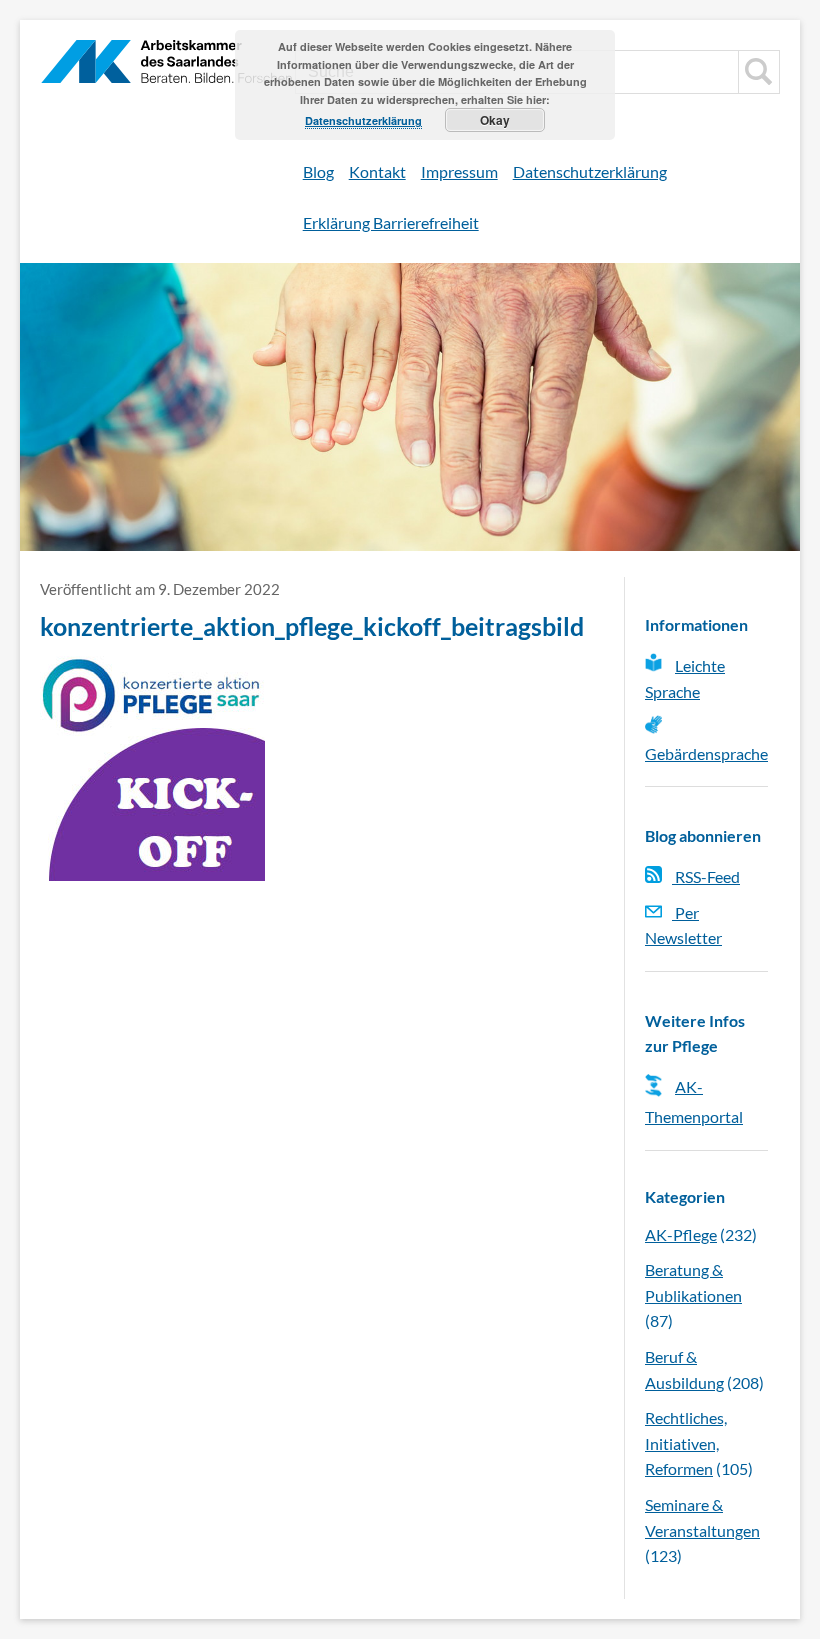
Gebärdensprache (706, 753)
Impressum (459, 171)
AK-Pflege (681, 1234)
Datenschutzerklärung (590, 171)
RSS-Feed (706, 876)
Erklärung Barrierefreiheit (391, 222)
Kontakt (377, 171)
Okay (495, 120)
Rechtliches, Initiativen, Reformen (686, 1443)
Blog (318, 171)
